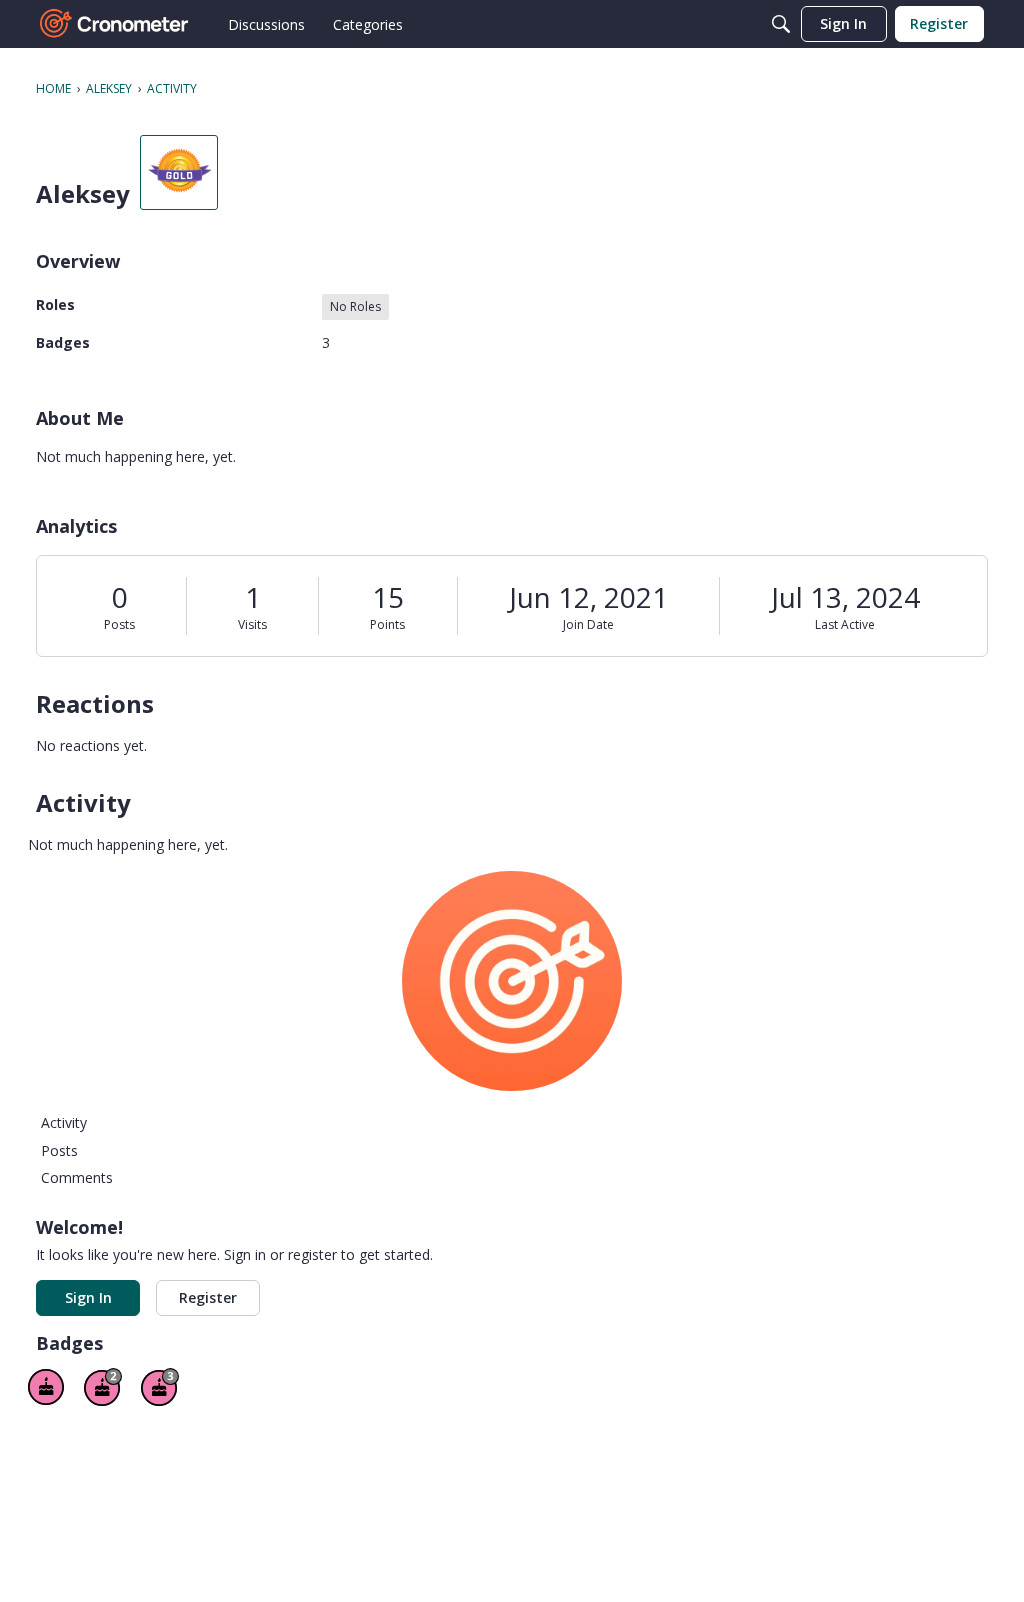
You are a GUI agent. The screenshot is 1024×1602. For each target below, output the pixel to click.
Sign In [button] (88, 1297)
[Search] (781, 24)
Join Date (588, 624)
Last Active (845, 624)
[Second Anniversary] (103, 1387)
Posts (119, 624)
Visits (252, 624)
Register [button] (208, 1297)
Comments (77, 1177)
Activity (64, 1122)
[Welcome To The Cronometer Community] (115, 24)
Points (387, 624)
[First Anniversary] (46, 1387)
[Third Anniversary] (160, 1387)
